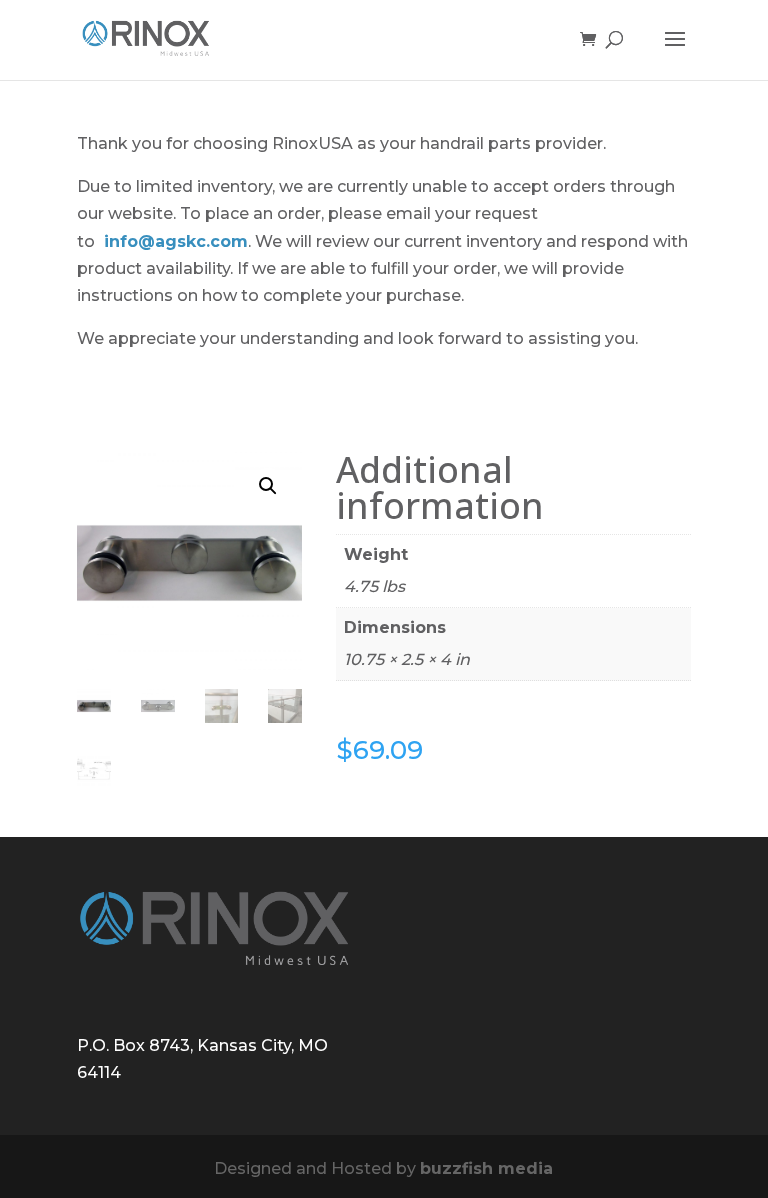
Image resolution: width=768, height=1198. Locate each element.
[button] (268, 486)
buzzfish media (486, 1168)
